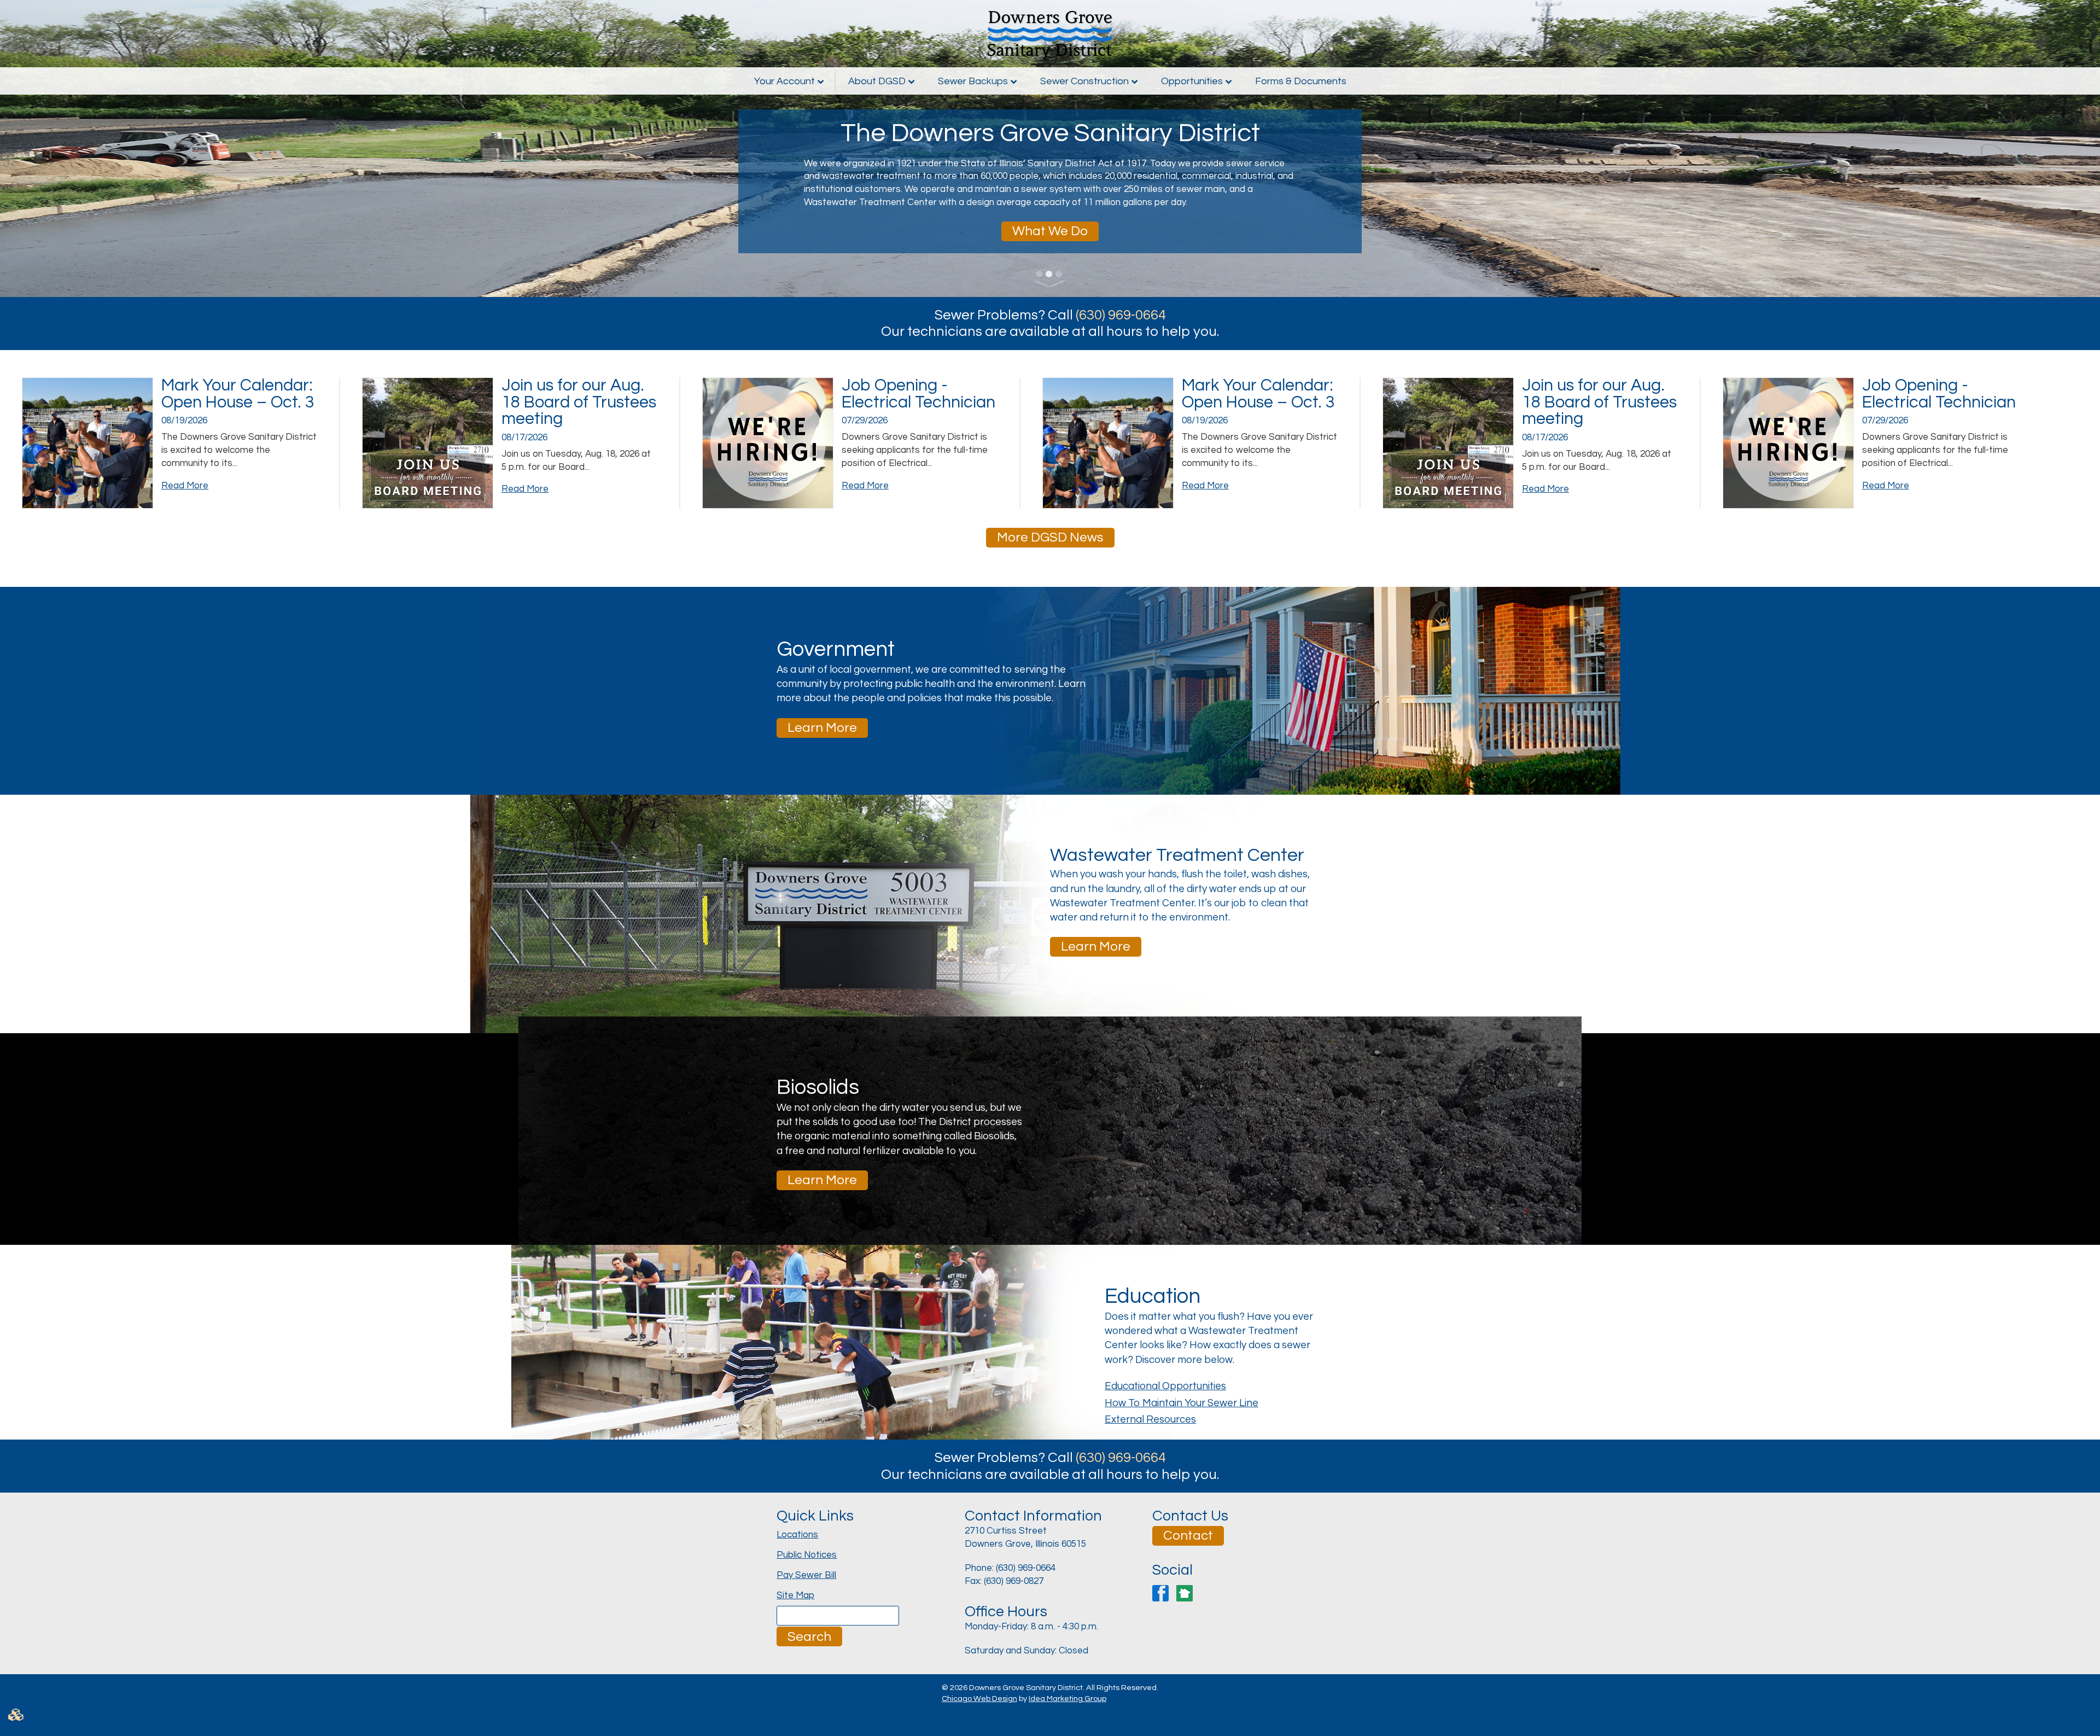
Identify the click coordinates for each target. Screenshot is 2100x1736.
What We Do (1050, 231)
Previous (19, 148)
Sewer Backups (973, 81)
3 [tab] (1060, 274)
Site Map (795, 1595)
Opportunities (1192, 81)
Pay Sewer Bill (806, 1575)
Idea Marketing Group (1067, 1699)
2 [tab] (1050, 274)
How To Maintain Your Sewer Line (1182, 1403)
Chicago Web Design (979, 1699)
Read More (185, 486)
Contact (1188, 1536)
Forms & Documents (1301, 81)
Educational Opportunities (1165, 1386)
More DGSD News (1050, 537)
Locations (797, 1535)
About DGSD (877, 81)
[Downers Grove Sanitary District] (1050, 34)
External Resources (1150, 1420)
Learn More (822, 728)
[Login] (1050, 1719)
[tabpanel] (1050, 148)
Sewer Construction (1084, 81)
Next (2081, 148)
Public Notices (807, 1555)
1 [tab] (1040, 274)
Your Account (784, 81)
